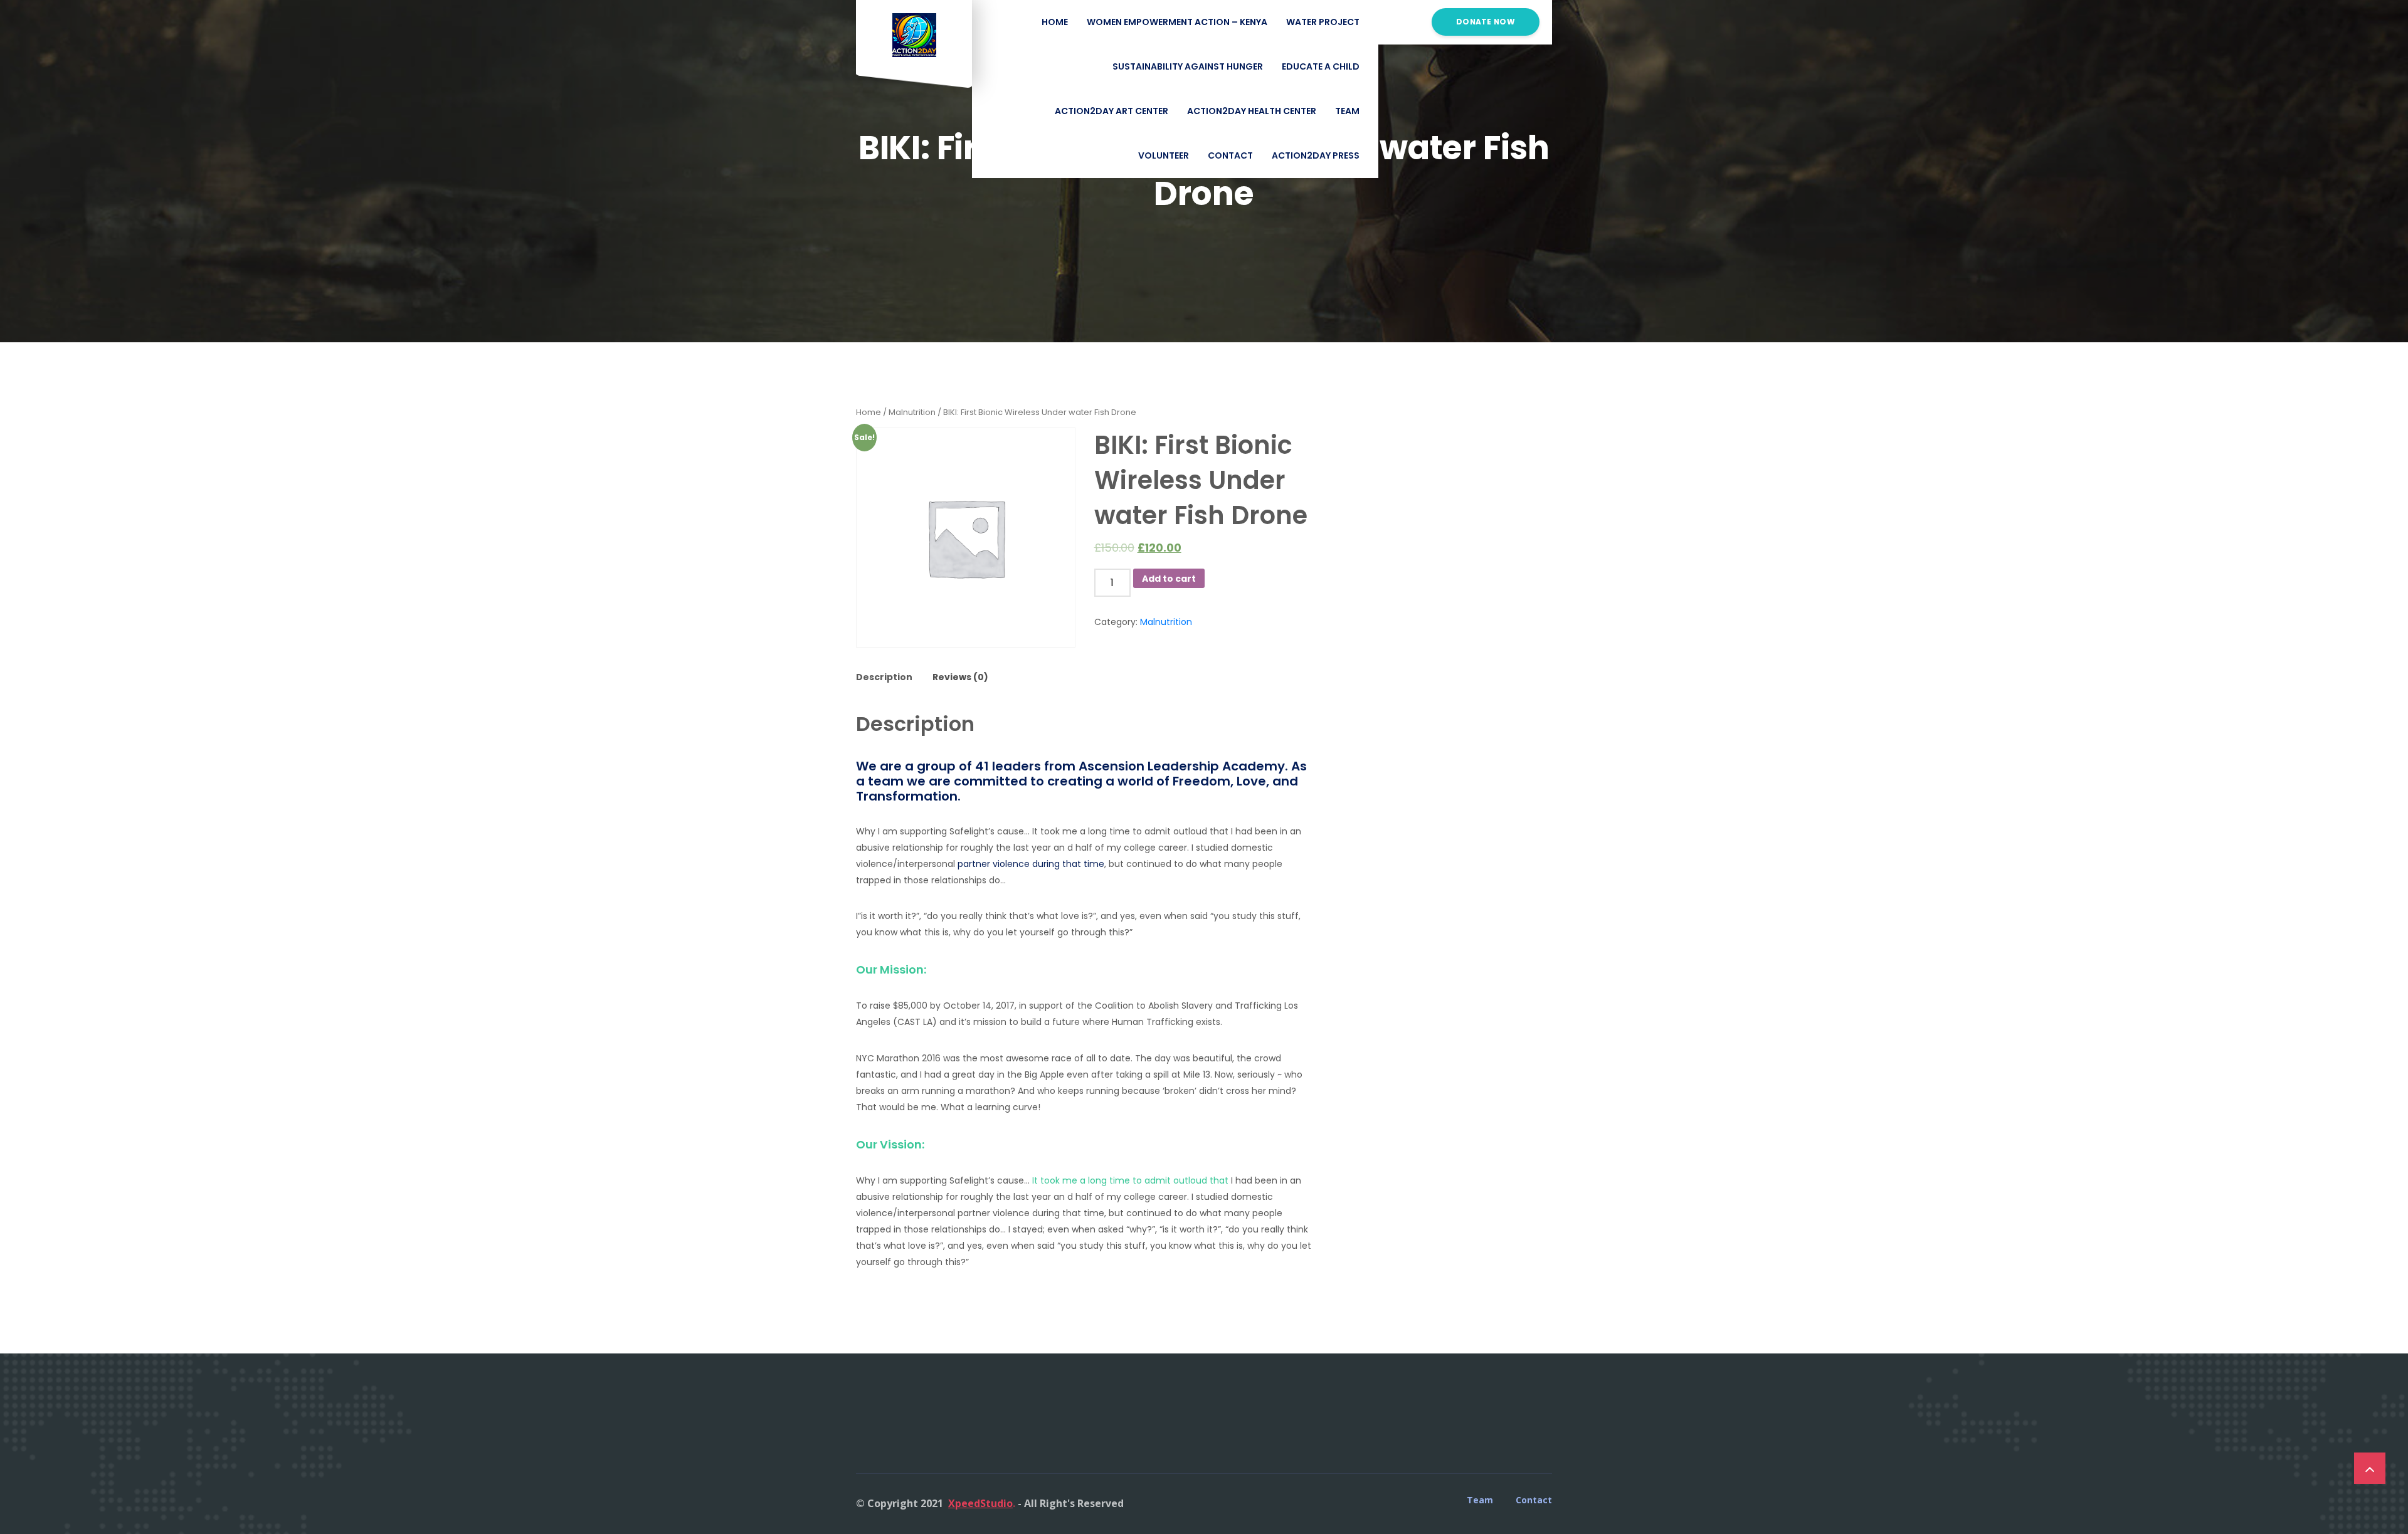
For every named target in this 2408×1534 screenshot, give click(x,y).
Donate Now (1486, 22)
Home (869, 412)
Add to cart (1169, 579)
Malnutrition (912, 412)
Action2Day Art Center (1112, 111)
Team (1347, 111)
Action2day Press (1316, 155)
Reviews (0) (960, 677)
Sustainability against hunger (1188, 66)
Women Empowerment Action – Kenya (1177, 22)
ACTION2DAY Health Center (1252, 111)
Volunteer (1164, 155)
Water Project (1323, 22)
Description (884, 677)
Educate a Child (1321, 66)
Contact (1230, 155)
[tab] (889, 678)
